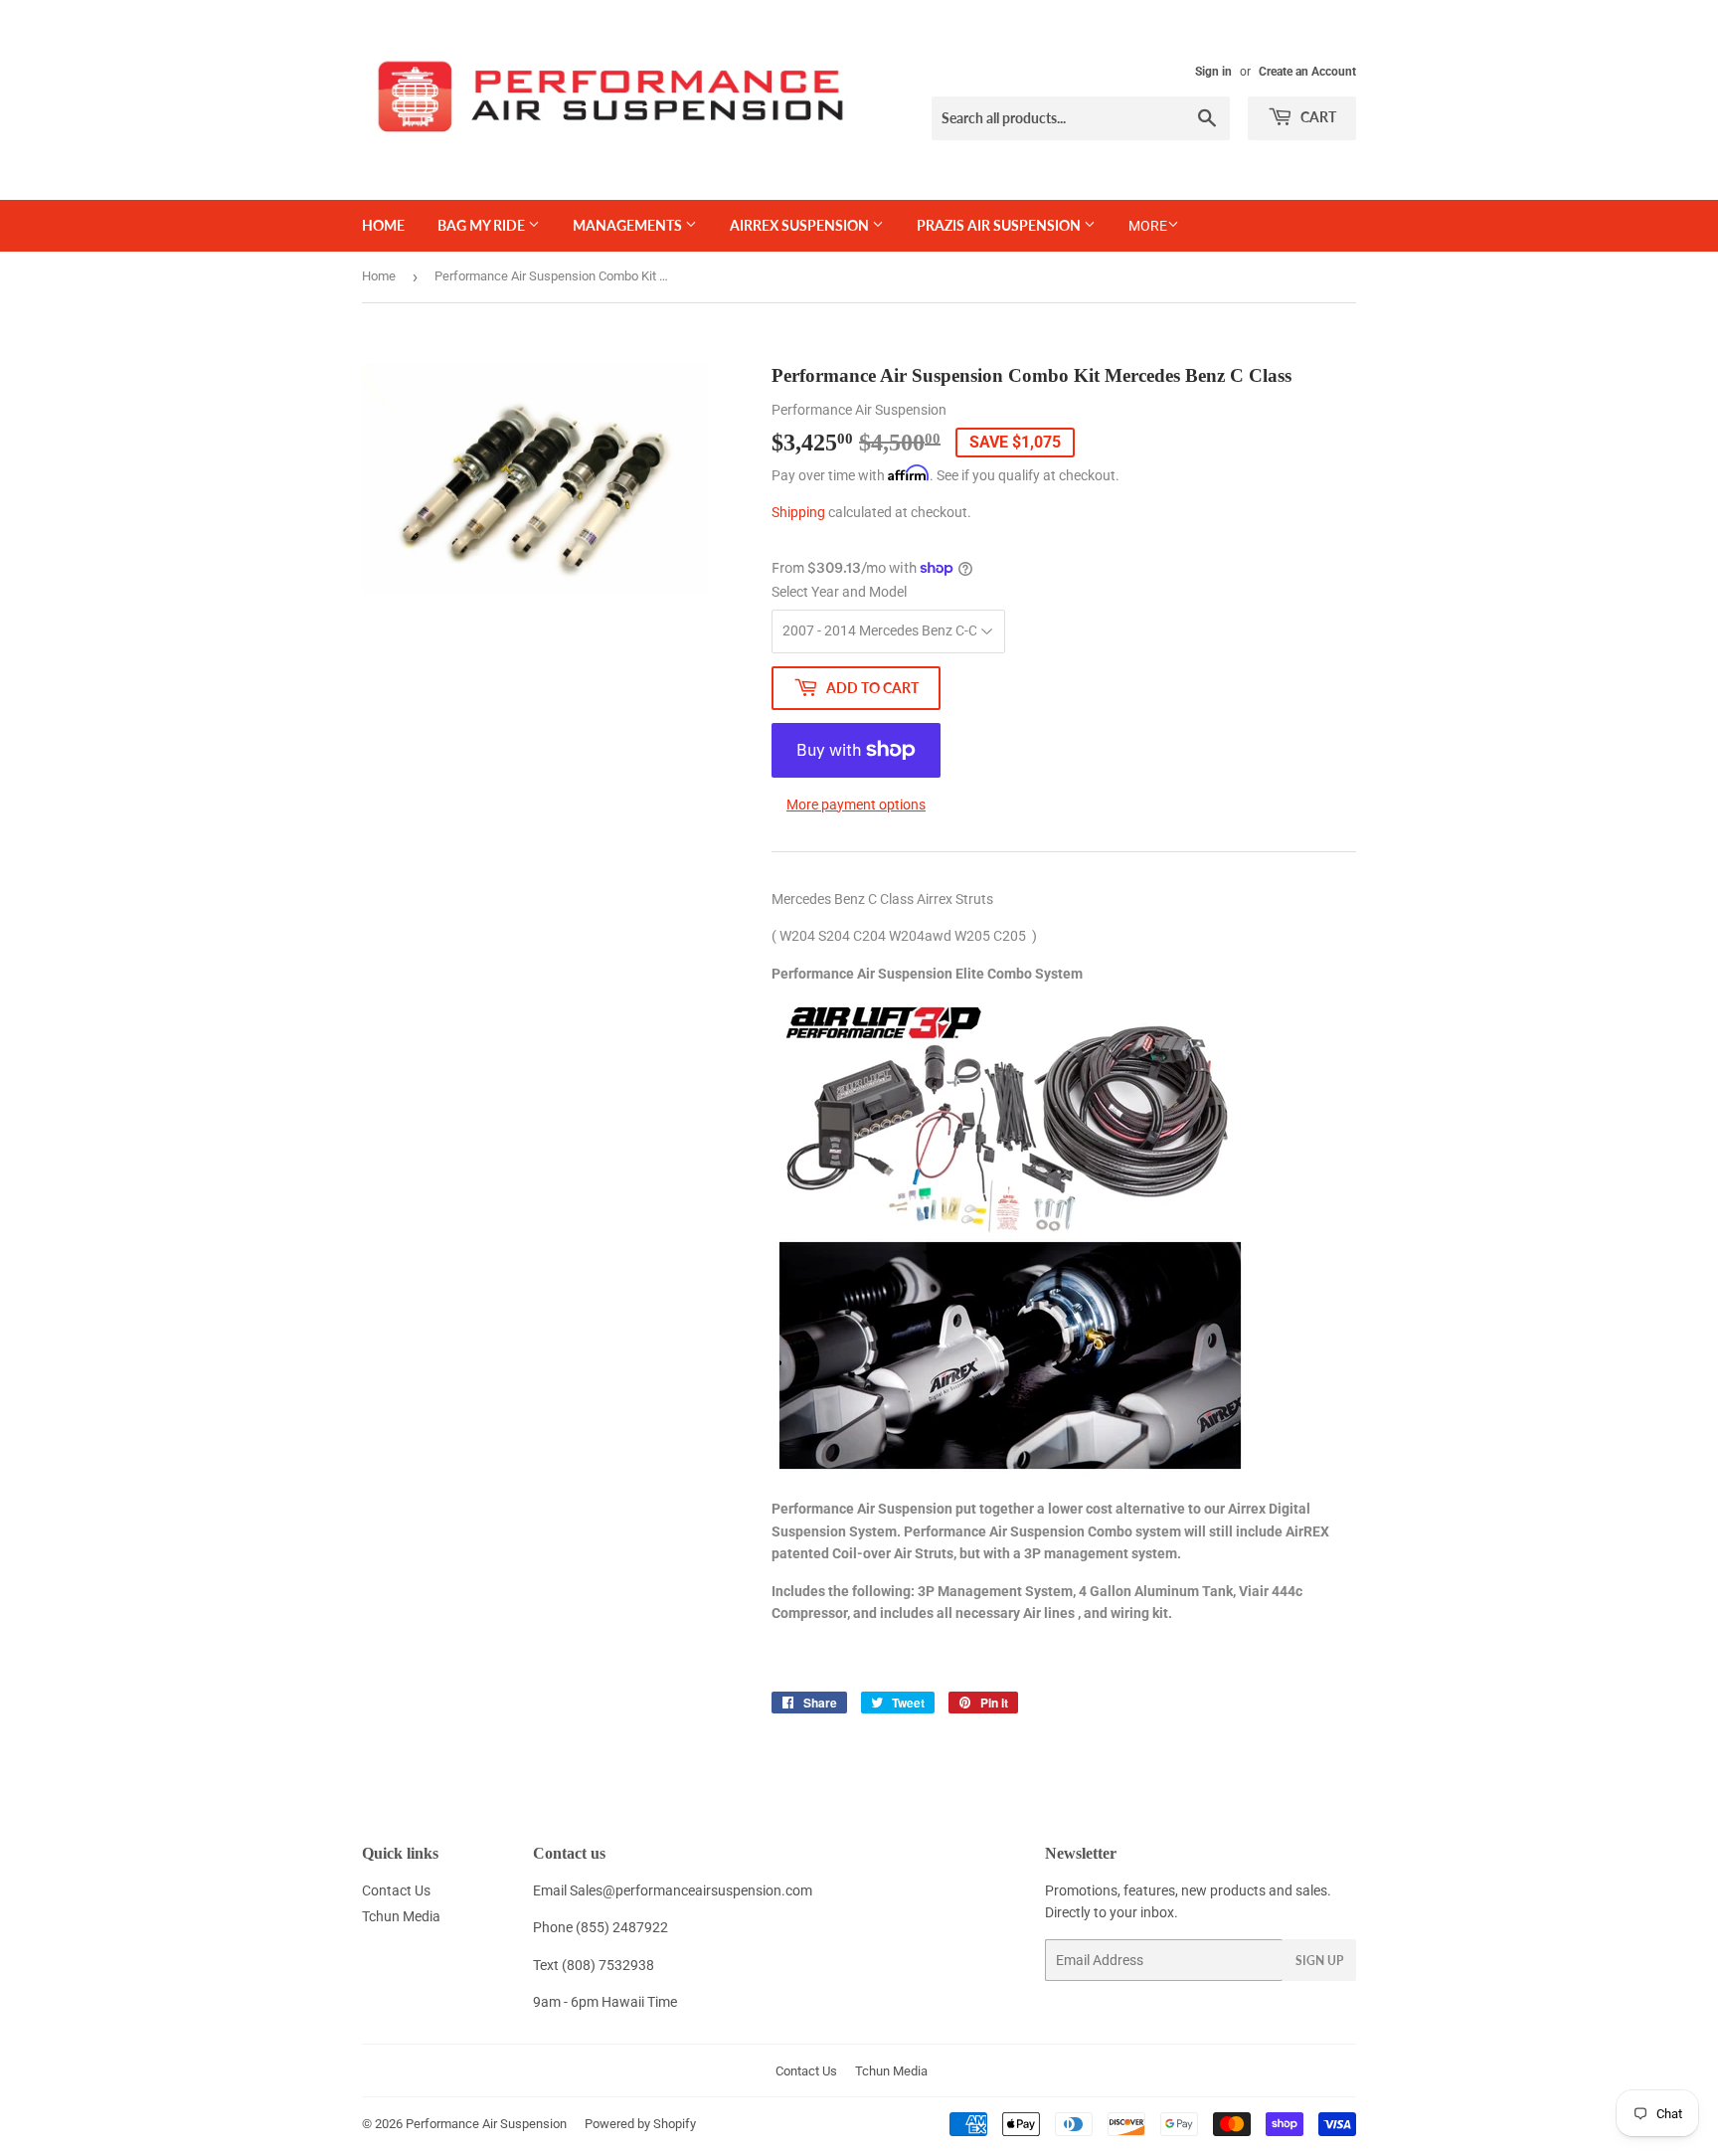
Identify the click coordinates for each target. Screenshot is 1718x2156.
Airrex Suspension (801, 225)
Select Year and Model (839, 592)
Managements (629, 225)
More (1148, 226)
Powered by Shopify (640, 2124)
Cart (1317, 117)
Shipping (798, 512)
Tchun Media (401, 1916)
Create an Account (1307, 72)
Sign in (1213, 72)
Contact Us (396, 1890)
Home (383, 225)
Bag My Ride (483, 225)
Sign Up (1319, 1961)
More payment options (856, 805)
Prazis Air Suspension (1000, 225)
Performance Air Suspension (486, 2124)
